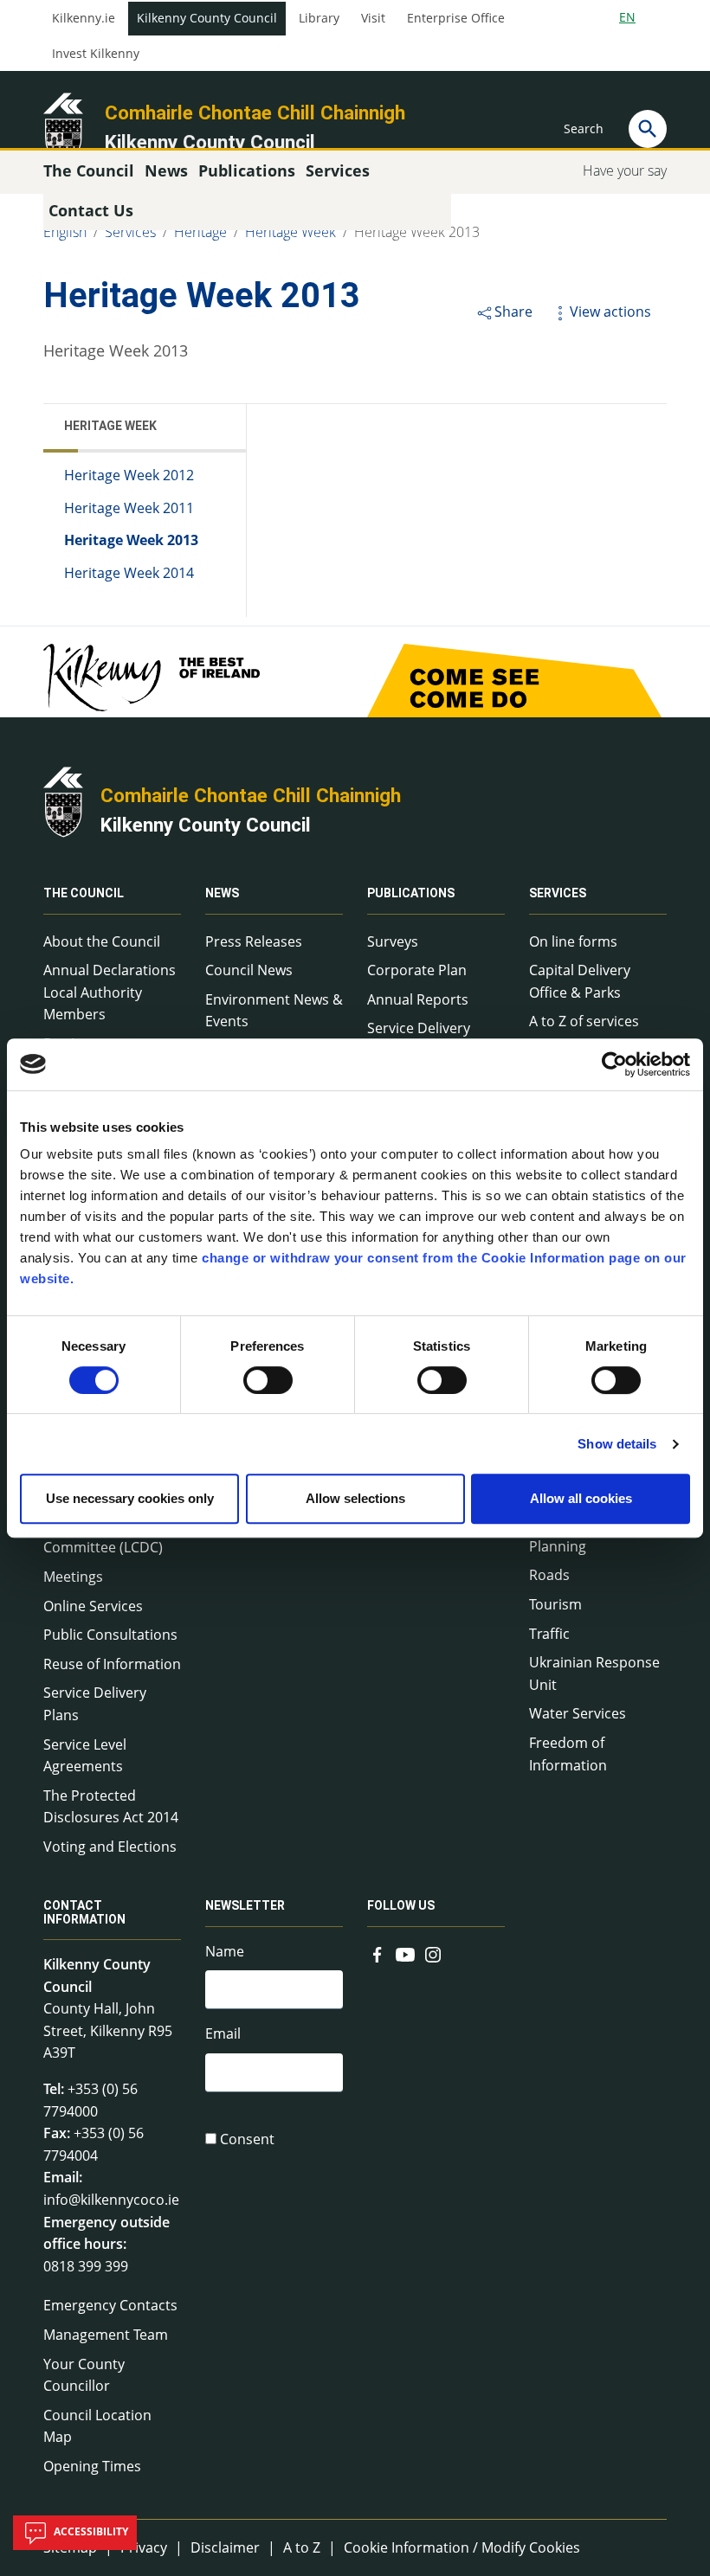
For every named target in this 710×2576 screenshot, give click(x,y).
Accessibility (90, 2531)
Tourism (555, 1604)
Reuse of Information (112, 1664)
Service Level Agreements (85, 1756)
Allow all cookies (581, 1498)
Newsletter (245, 1906)
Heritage (200, 232)
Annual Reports (418, 999)
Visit (373, 18)
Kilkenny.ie (84, 18)
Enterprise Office (456, 18)
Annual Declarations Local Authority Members (110, 992)
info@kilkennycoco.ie (111, 2200)
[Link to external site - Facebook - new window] (378, 1953)
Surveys (393, 941)
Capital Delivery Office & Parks (580, 981)
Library (319, 18)
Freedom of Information (568, 1754)
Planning (558, 1546)
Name (225, 1951)
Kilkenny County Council (207, 18)
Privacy (144, 2547)
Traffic (549, 1634)
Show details (617, 1444)
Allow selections (355, 1498)
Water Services (578, 1713)
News (222, 894)
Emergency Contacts (110, 2305)
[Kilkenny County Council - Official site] (63, 126)
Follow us (401, 1906)
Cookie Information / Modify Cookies (462, 2547)
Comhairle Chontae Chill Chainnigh (255, 112)
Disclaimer (225, 2547)
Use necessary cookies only (130, 1498)
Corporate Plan (417, 970)
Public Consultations (110, 1635)
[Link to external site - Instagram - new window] (433, 1953)
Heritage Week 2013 (417, 232)
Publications (411, 894)
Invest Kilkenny (96, 54)
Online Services (93, 1606)
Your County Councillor (84, 2375)
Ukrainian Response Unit (594, 1673)
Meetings (73, 1577)
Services (130, 232)
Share (513, 312)
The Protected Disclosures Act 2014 (111, 1807)
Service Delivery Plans (95, 1704)
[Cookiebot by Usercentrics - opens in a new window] (614, 1064)
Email (223, 2033)
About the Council (102, 941)
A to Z (302, 2547)
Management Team (106, 2335)
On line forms (573, 941)
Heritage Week (290, 232)
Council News (249, 970)
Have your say (625, 170)
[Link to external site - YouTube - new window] (405, 1953)
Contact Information (84, 1913)
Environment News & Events (274, 1011)
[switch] (268, 1380)
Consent (247, 2139)
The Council (84, 894)
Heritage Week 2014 (129, 573)
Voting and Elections (110, 1847)
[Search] (648, 129)
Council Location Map (97, 2426)
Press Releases (254, 941)
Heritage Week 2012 (129, 475)
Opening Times (92, 2466)
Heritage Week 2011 (129, 508)
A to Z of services (584, 1021)
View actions (610, 312)
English (65, 232)
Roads (549, 1575)
